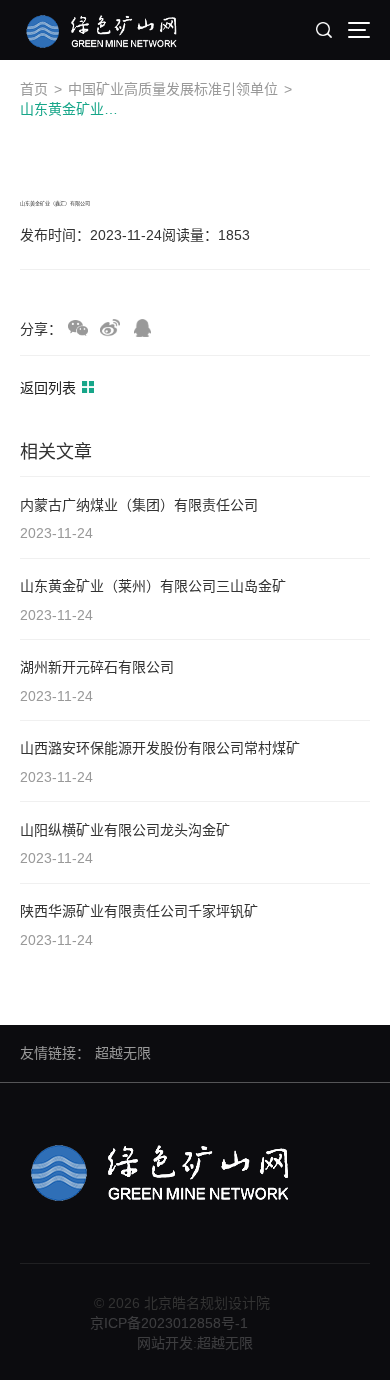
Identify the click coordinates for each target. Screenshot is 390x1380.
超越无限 (123, 1053)
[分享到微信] (78, 328)
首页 (34, 89)
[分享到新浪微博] (110, 328)
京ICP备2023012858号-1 (169, 1323)
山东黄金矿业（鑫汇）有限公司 (71, 109)
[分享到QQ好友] (142, 328)
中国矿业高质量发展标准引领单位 (173, 89)
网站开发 (165, 1343)
